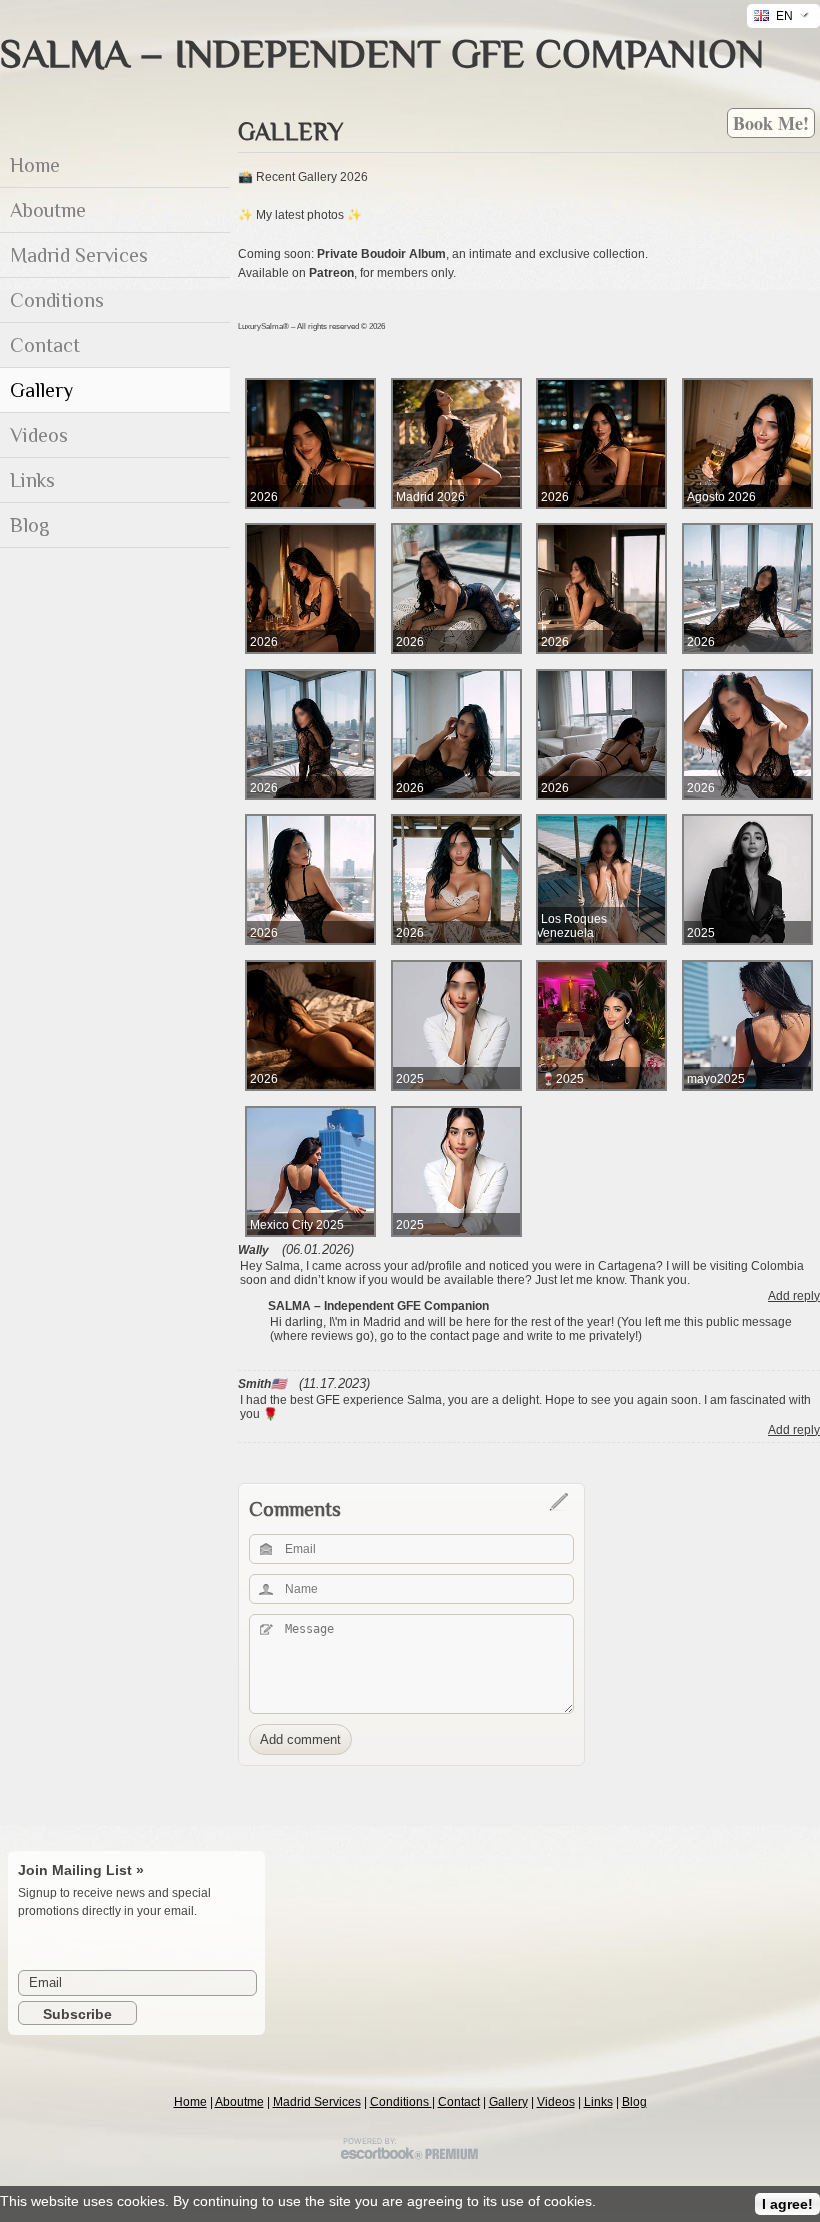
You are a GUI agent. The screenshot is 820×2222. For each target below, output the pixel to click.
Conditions (401, 2102)
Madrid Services (317, 2102)
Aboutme (239, 2102)
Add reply (794, 1296)
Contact (459, 2102)
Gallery (508, 2102)
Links (598, 2102)
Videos (556, 2102)
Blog (634, 2102)
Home (190, 2102)
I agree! (787, 2204)
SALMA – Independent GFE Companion (382, 53)
